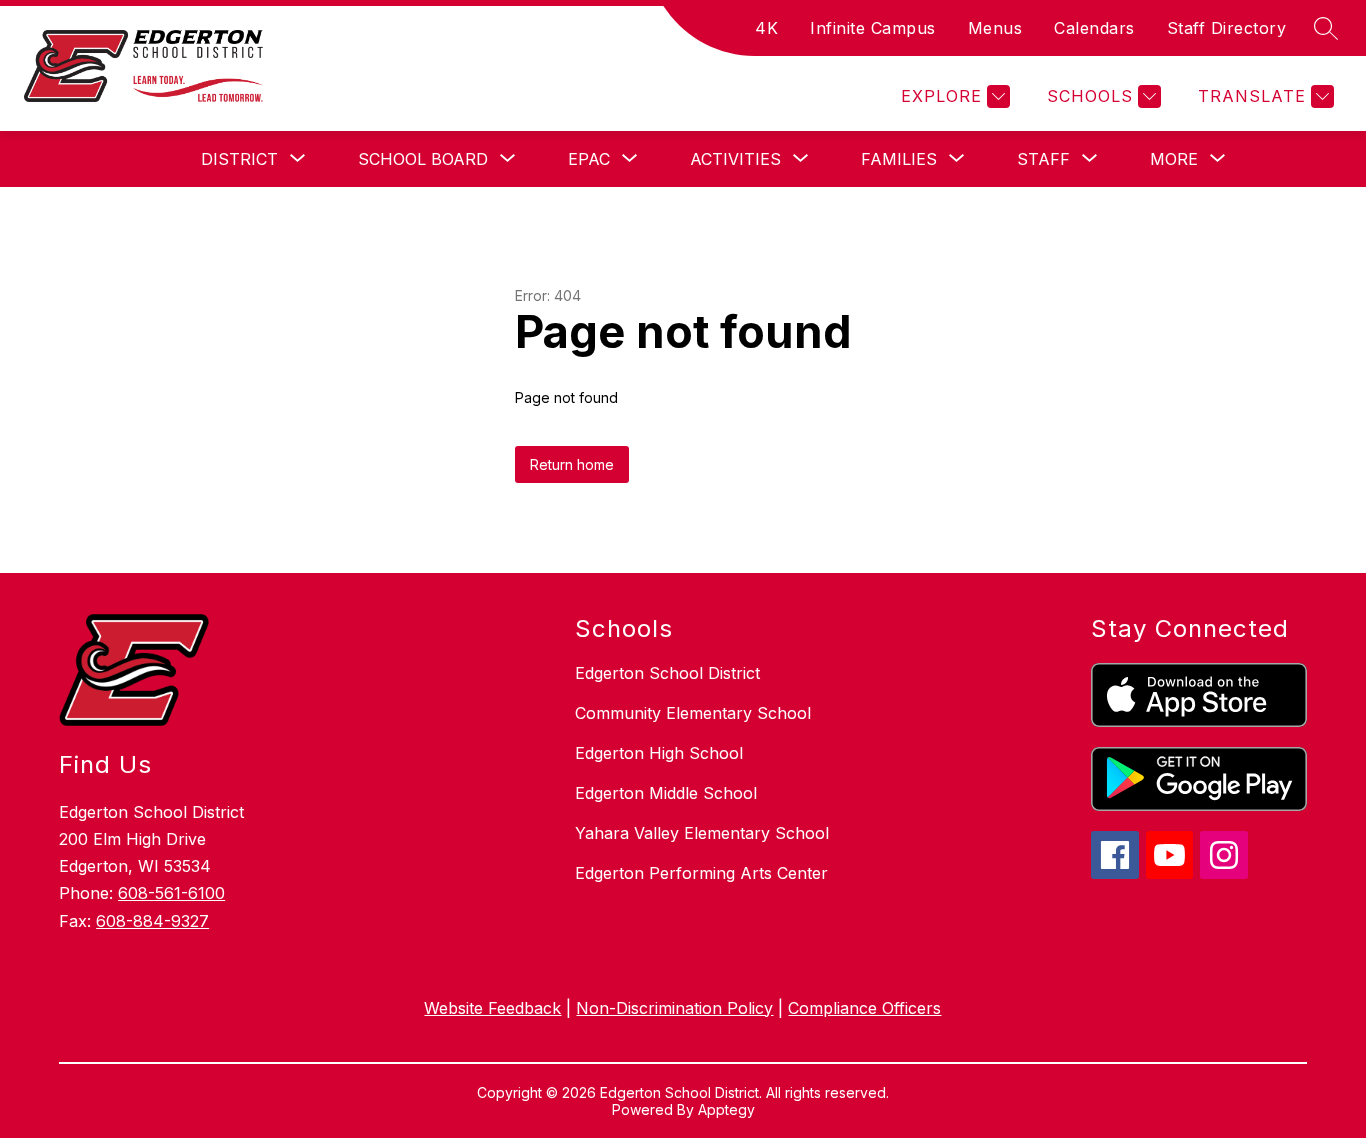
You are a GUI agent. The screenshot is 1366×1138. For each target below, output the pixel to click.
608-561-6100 (171, 893)
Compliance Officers (864, 1008)
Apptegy (726, 1109)
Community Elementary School (693, 713)
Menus (995, 28)
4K (766, 28)
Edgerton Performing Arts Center (701, 873)
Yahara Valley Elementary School (702, 833)
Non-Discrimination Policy (674, 1008)
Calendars (1094, 28)
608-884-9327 (152, 921)
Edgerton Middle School (666, 793)
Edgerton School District (667, 673)
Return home (572, 464)
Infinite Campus (873, 28)
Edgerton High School (659, 753)
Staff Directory (1227, 28)
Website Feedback (492, 1008)
